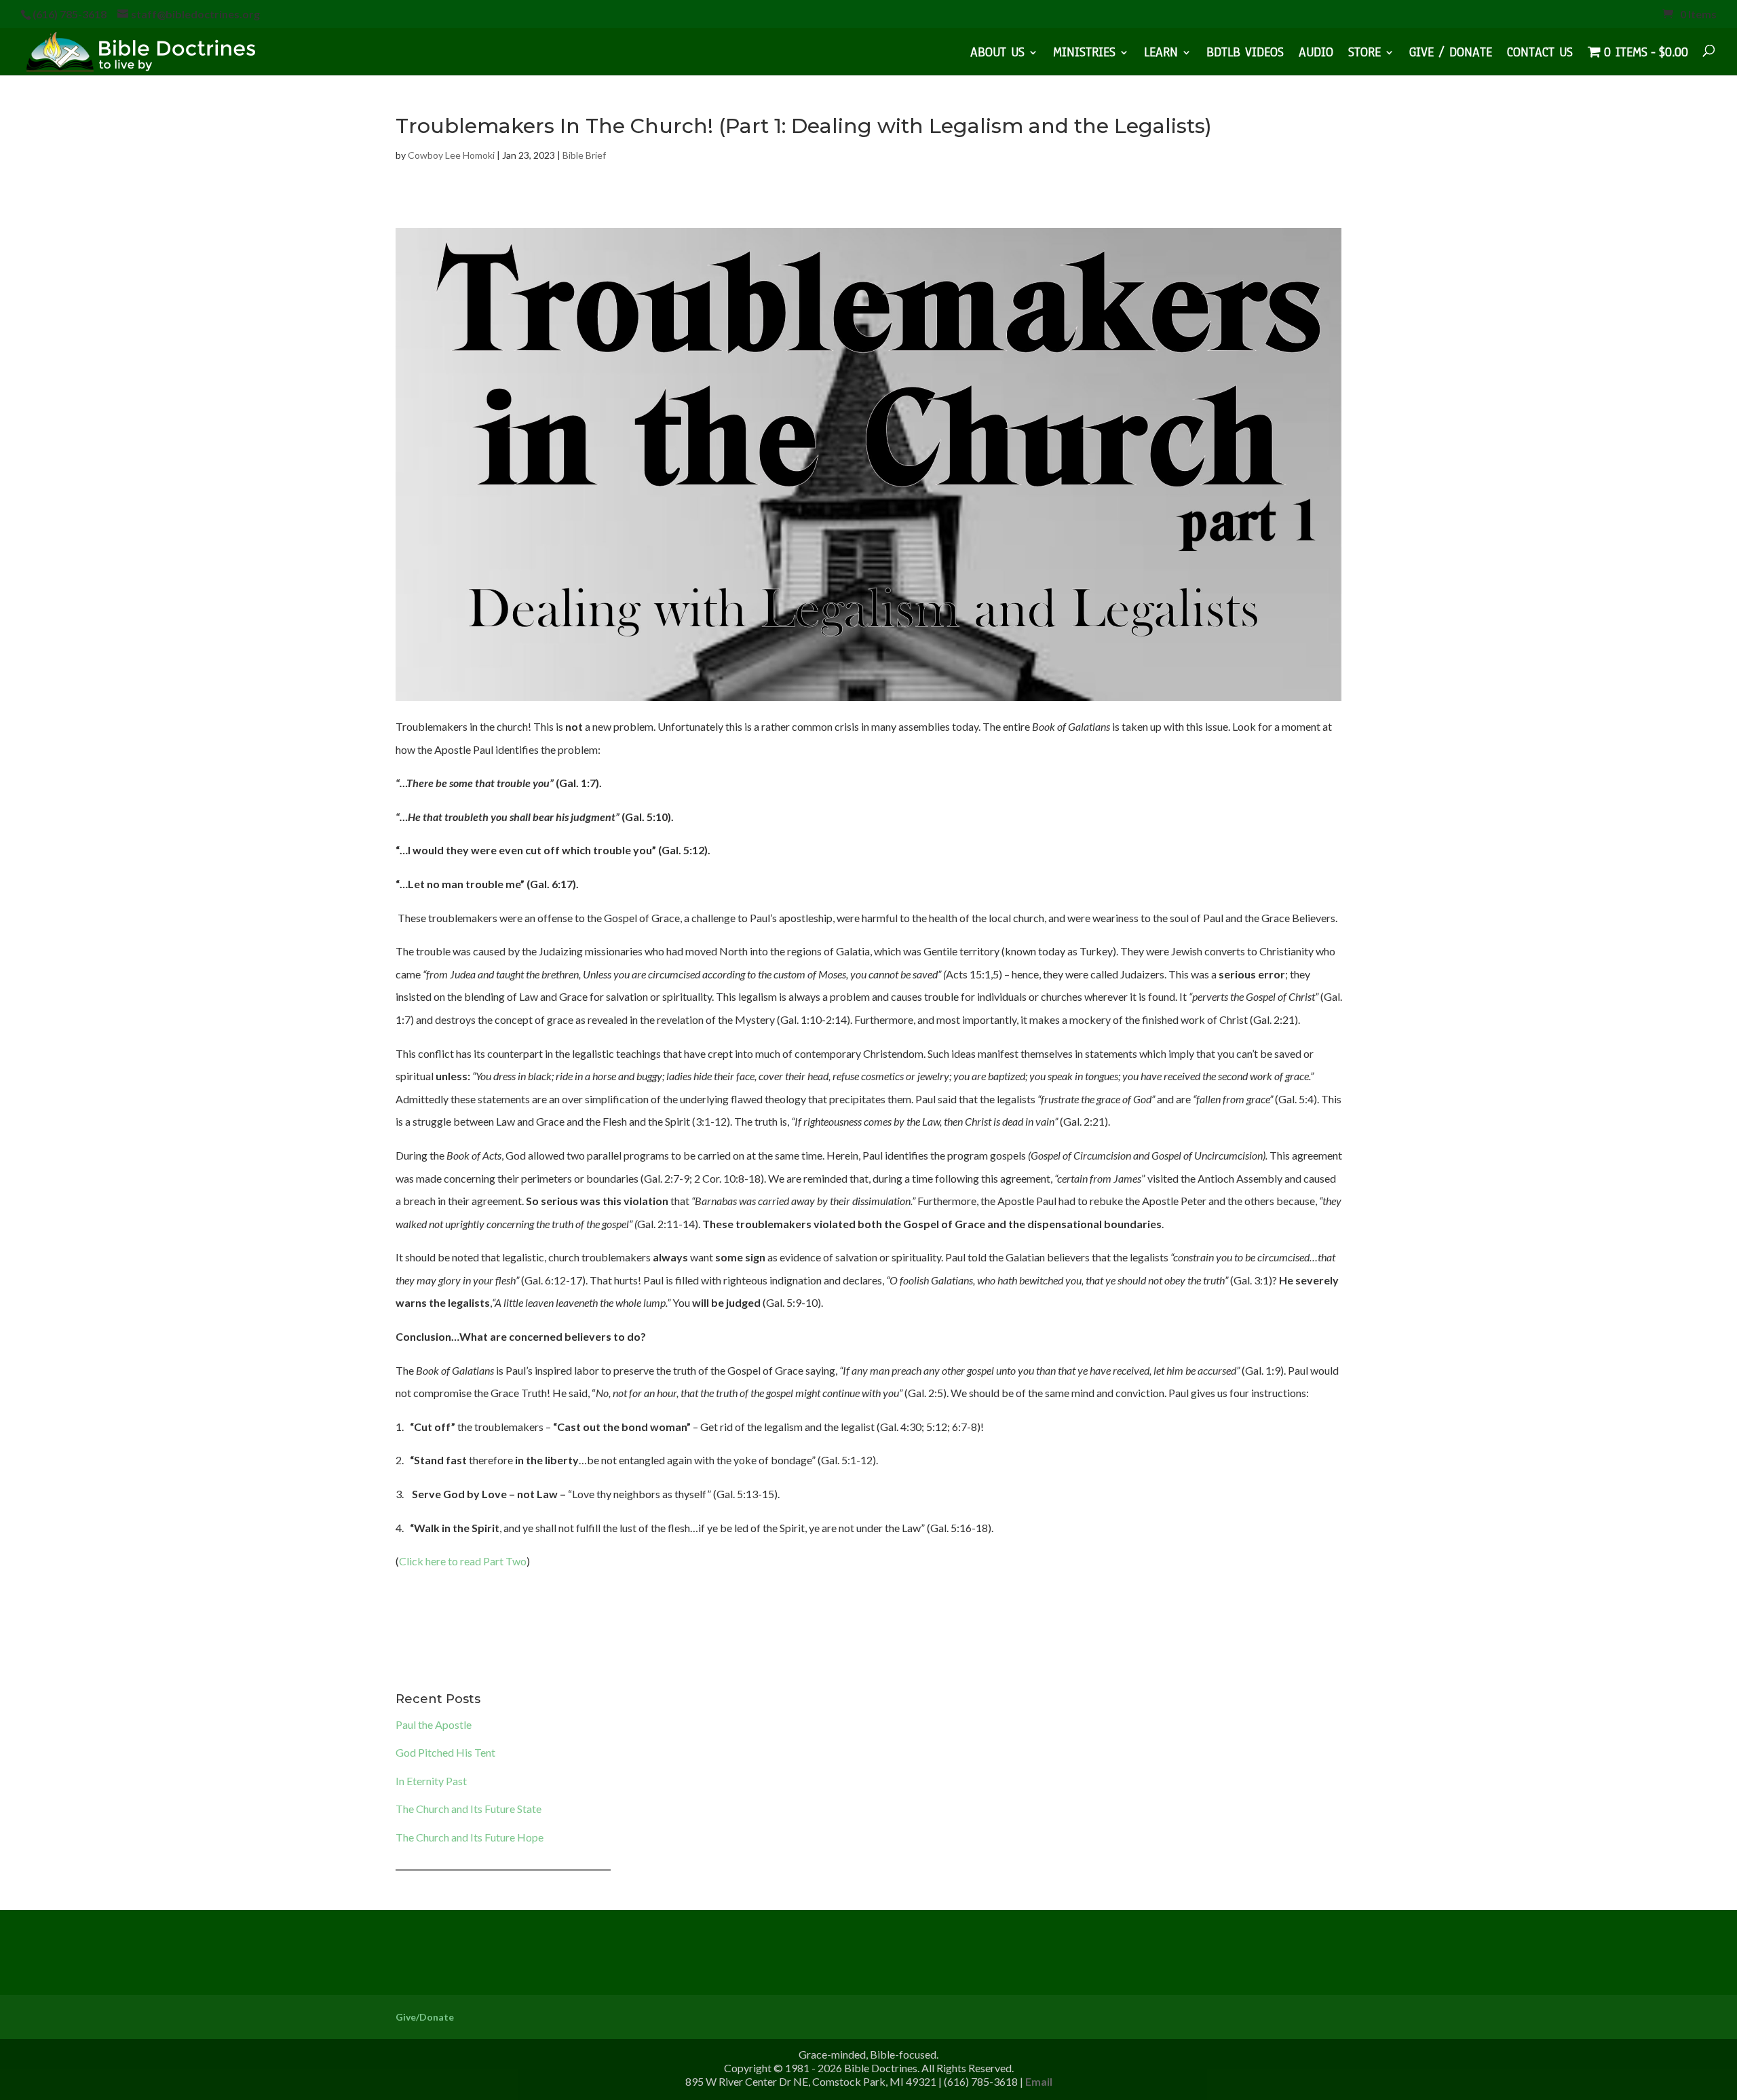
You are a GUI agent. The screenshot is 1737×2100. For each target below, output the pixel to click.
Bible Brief (584, 155)
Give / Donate (1451, 54)
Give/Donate (425, 2017)
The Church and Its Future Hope (470, 1837)
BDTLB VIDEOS (1245, 54)
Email (1039, 2081)
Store (1364, 54)
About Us (997, 54)
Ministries (1084, 54)
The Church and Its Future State (469, 1809)
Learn (1161, 54)
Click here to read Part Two (463, 1561)
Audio (1316, 54)
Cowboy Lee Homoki (451, 155)
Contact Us (1540, 54)
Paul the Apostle (434, 1724)
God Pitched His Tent (445, 1752)
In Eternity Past (431, 1781)
